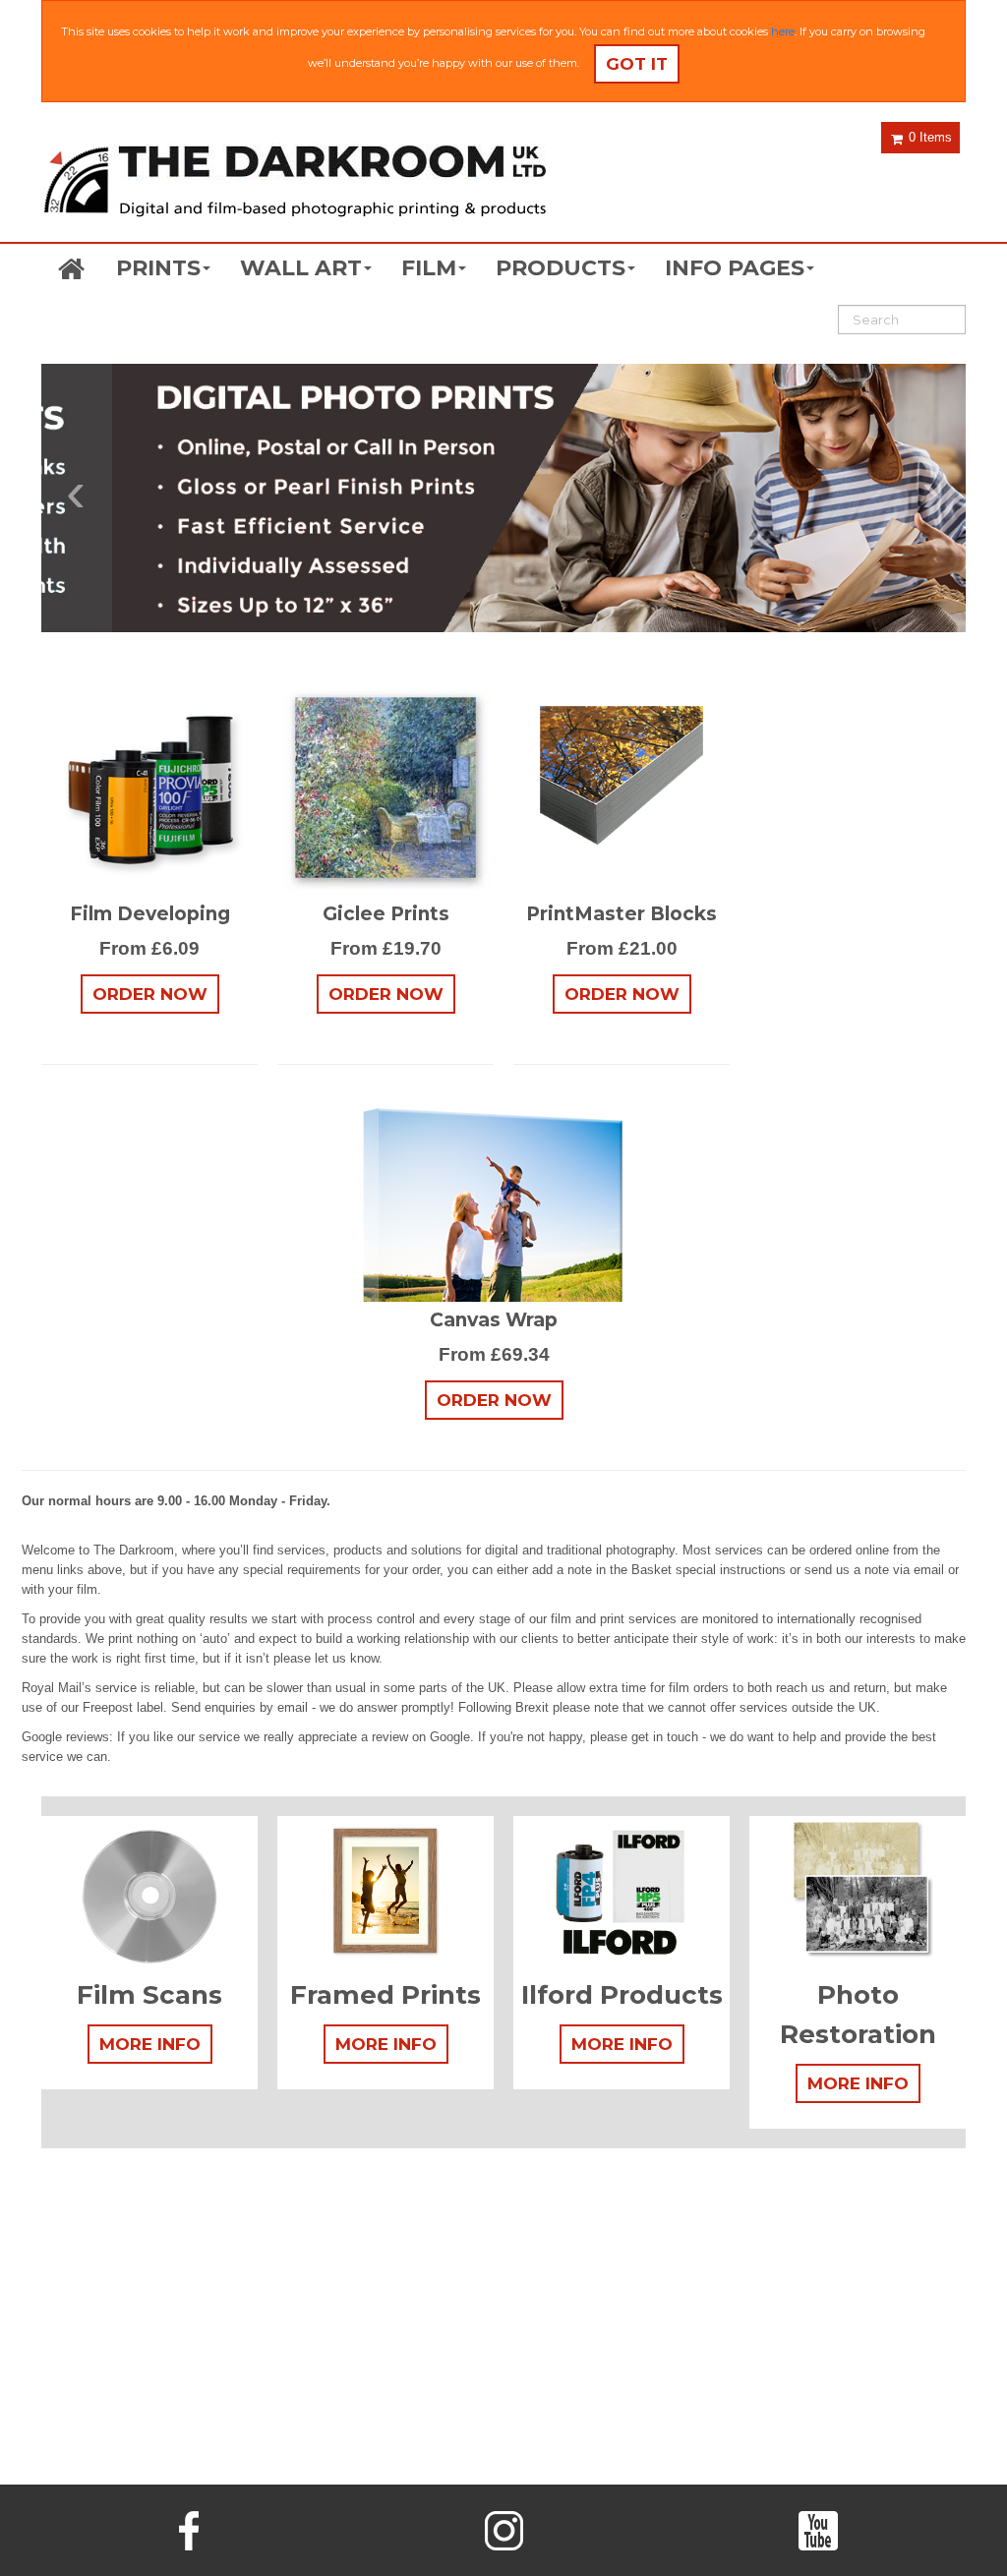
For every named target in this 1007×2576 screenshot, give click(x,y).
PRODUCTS (561, 268)
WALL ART (301, 268)
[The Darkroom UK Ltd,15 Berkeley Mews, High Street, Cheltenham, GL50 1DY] (294, 183)
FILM (429, 268)
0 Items (928, 137)
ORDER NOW (150, 994)
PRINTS (158, 268)
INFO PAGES (735, 268)
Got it (637, 64)
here (783, 31)
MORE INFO (150, 2044)
